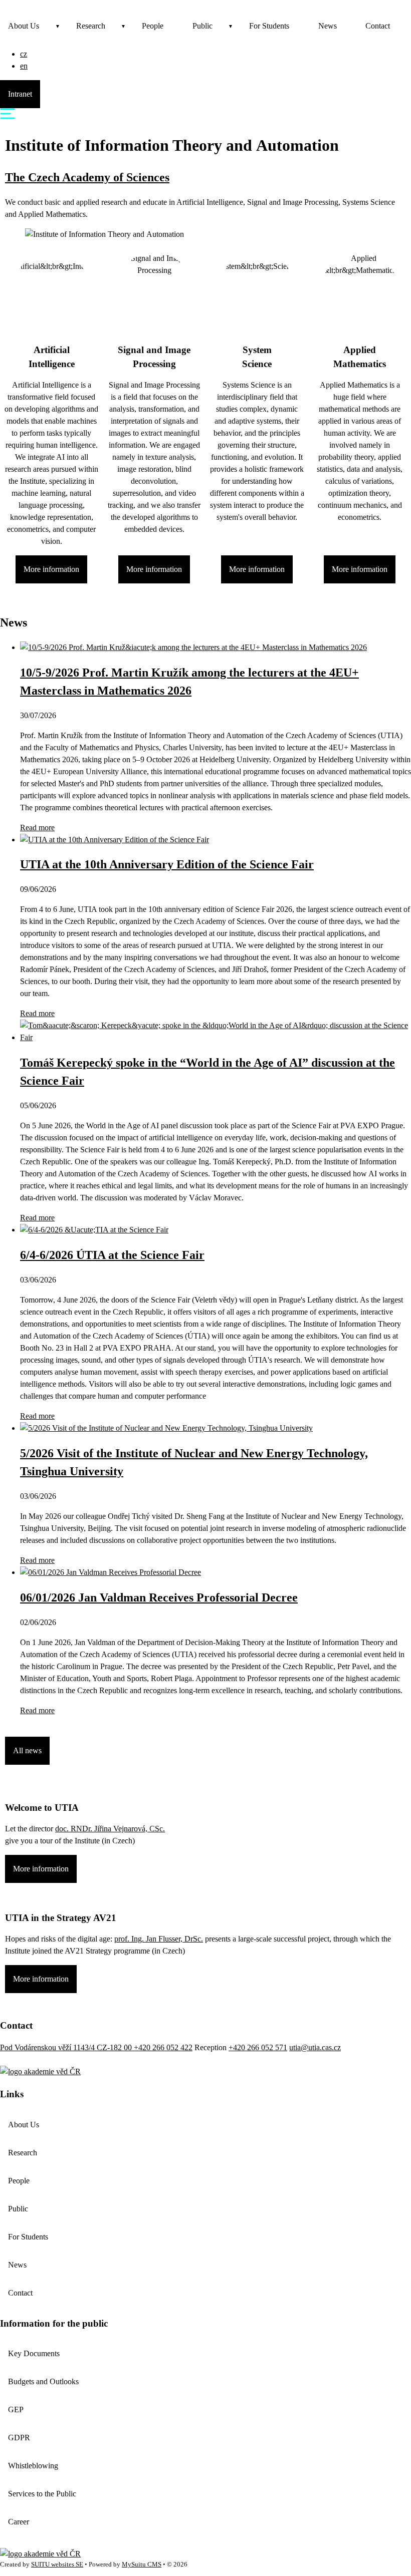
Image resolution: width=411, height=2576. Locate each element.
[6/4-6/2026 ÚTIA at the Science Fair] (94, 1230)
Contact (378, 26)
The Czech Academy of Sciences (87, 177)
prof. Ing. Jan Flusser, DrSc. (159, 1939)
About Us (24, 26)
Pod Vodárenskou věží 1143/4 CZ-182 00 (67, 2047)
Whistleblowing (33, 2466)
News (328, 26)
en (24, 66)
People (153, 26)
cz (24, 54)
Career (19, 2522)
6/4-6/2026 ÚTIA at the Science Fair (112, 1255)
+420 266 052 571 (258, 2047)
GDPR (19, 2438)
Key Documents (34, 2353)
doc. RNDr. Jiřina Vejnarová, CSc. (110, 1829)
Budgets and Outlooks (43, 2381)
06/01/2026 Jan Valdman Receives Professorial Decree (159, 1597)
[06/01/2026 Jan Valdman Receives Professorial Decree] (111, 1572)
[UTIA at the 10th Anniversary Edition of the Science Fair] (115, 840)
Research (91, 26)
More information (51, 569)
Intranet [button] (20, 94)
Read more (37, 828)
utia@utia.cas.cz (315, 2047)
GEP (16, 2409)
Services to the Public (42, 2494)
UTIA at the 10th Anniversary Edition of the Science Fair (167, 864)
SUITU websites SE (57, 2564)
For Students (269, 26)
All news (27, 1750)
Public (202, 26)
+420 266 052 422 (163, 2047)
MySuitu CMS (142, 2564)
